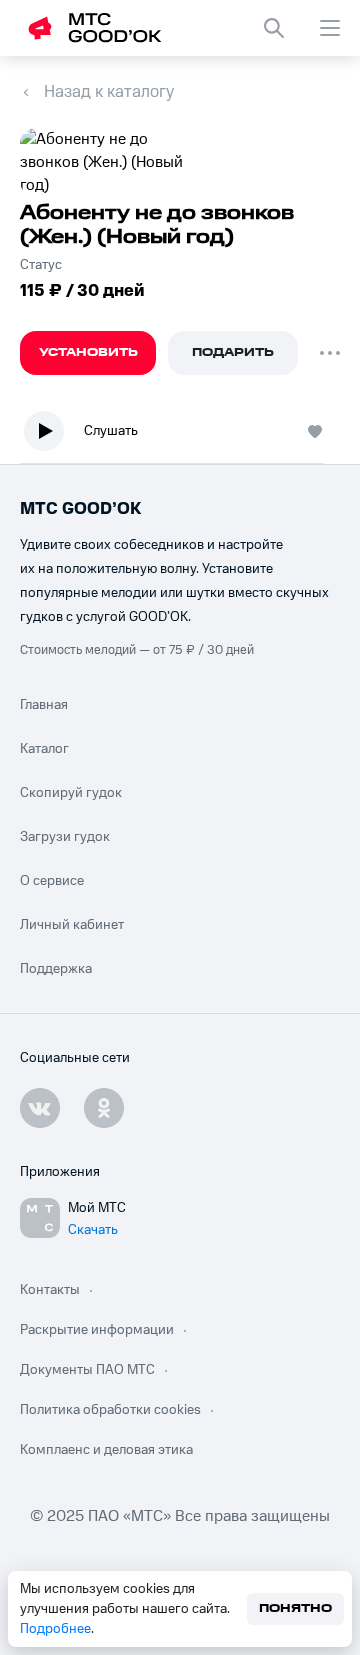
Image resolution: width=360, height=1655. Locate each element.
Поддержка (56, 969)
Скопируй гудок (71, 793)
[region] (180, 435)
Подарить (233, 352)
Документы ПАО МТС (87, 1370)
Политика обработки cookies (110, 1410)
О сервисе (52, 881)
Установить (88, 352)
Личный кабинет (72, 925)
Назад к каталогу (109, 92)
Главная (44, 705)
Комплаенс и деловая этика (106, 1450)
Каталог (44, 749)
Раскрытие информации (97, 1330)
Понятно (295, 1608)
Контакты (50, 1290)
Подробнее (55, 1629)
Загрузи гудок (65, 837)
